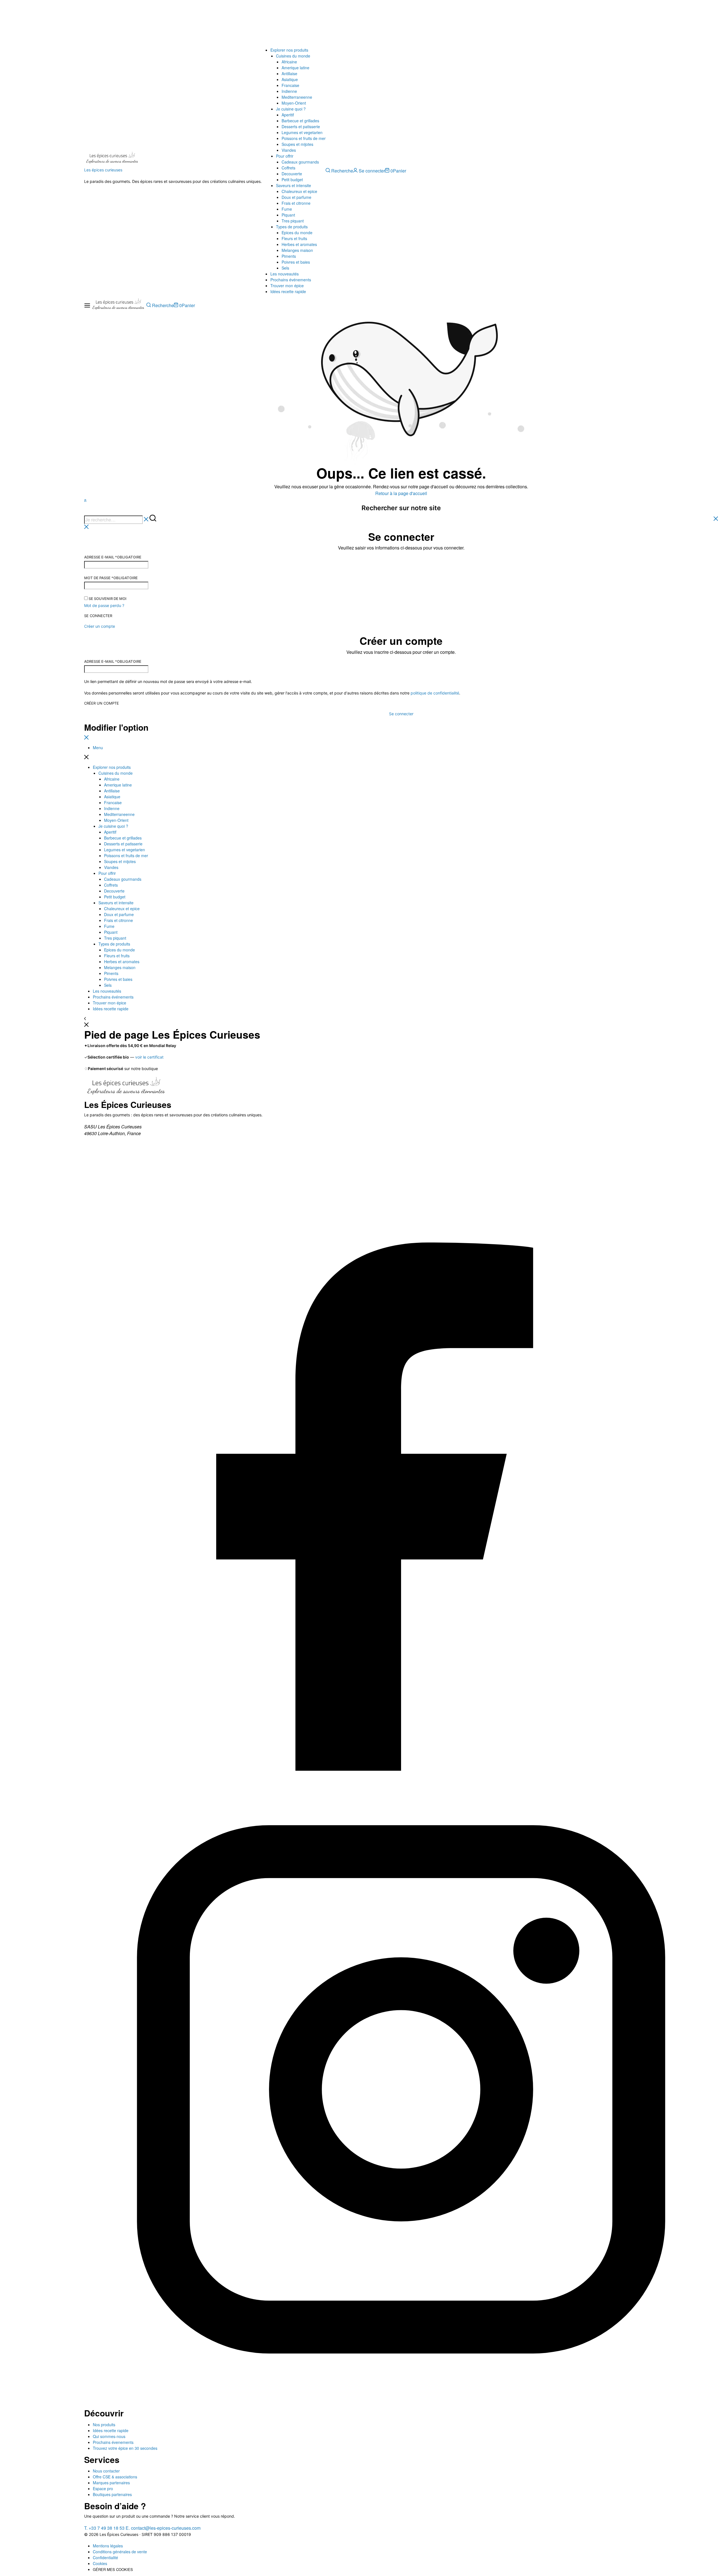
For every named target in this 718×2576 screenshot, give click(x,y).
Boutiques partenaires (112, 2494)
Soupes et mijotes (297, 144)
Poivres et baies (296, 262)
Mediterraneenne (297, 97)
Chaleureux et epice (299, 191)
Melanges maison (297, 250)
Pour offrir (285, 156)
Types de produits (292, 227)
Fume (287, 209)
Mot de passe (111, 578)
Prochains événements (291, 280)
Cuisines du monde (293, 56)
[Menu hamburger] (87, 306)
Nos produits (104, 2425)
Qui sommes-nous (109, 2436)
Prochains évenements (113, 2442)
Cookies (100, 2563)
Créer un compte (102, 703)
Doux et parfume (296, 197)
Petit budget (292, 180)
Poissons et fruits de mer (304, 138)
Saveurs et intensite (294, 185)
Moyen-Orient (294, 103)
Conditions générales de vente (120, 2552)
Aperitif (288, 115)
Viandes (289, 150)
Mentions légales (108, 2546)
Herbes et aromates (299, 244)
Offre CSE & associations (115, 2477)
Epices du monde (297, 233)
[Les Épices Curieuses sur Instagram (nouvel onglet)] (401, 2404)
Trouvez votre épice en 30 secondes (125, 2448)
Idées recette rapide (288, 291)
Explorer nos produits (289, 50)
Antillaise (289, 73)
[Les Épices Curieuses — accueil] (126, 1088)
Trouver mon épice (287, 286)
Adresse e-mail (113, 557)
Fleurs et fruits (294, 238)
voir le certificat (149, 1057)
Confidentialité (105, 2557)
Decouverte (292, 174)
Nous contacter (106, 2471)
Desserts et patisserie (301, 127)
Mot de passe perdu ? (104, 605)
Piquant (288, 215)
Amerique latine (295, 68)
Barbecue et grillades (300, 121)
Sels (285, 268)
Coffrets (288, 168)
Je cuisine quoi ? (291, 109)
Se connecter (98, 616)
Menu (98, 748)
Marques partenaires (111, 2483)
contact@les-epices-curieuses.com (163, 2528)
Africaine (289, 62)
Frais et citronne (296, 203)
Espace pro (103, 2488)
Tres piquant (293, 221)
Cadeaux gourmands (300, 162)
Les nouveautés (285, 274)
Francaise (290, 85)
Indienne (289, 91)
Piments (289, 256)
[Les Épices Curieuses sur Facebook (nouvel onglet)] (401, 1769)
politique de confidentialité (435, 693)
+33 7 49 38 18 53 (104, 2528)
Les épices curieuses (103, 170)
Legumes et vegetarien (302, 132)
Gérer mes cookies (113, 2569)
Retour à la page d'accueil (401, 493)
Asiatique (290, 79)
